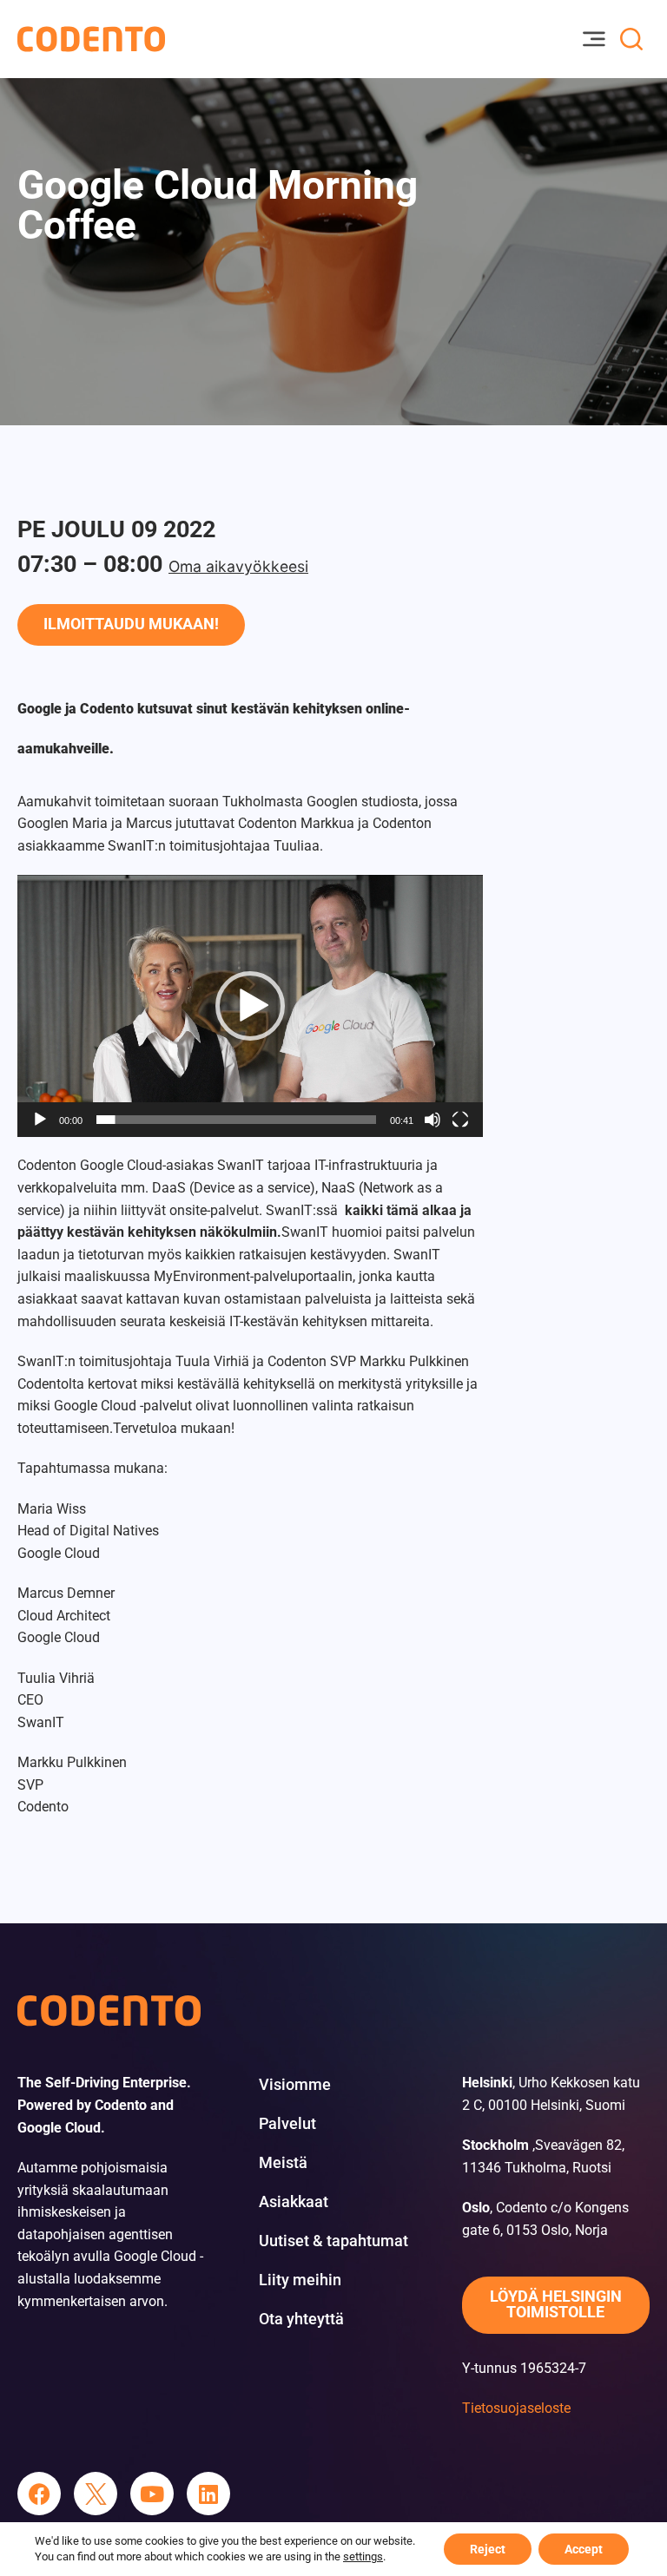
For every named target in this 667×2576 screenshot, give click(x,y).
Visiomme (295, 2085)
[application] (250, 1005)
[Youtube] (152, 2494)
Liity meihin (300, 2280)
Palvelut (287, 2124)
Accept (584, 2549)
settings (363, 2556)
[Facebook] (39, 2494)
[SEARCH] (631, 39)
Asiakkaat (294, 2202)
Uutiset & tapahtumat (333, 2241)
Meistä (283, 2163)
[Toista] (40, 1120)
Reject (488, 2549)
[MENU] (593, 39)
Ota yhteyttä (301, 2319)
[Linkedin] (208, 2494)
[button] (250, 1006)
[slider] (236, 1120)
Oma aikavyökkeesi (238, 567)
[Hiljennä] (433, 1120)
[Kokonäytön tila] (460, 1120)
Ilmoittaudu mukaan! (131, 624)
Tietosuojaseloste (516, 2408)
